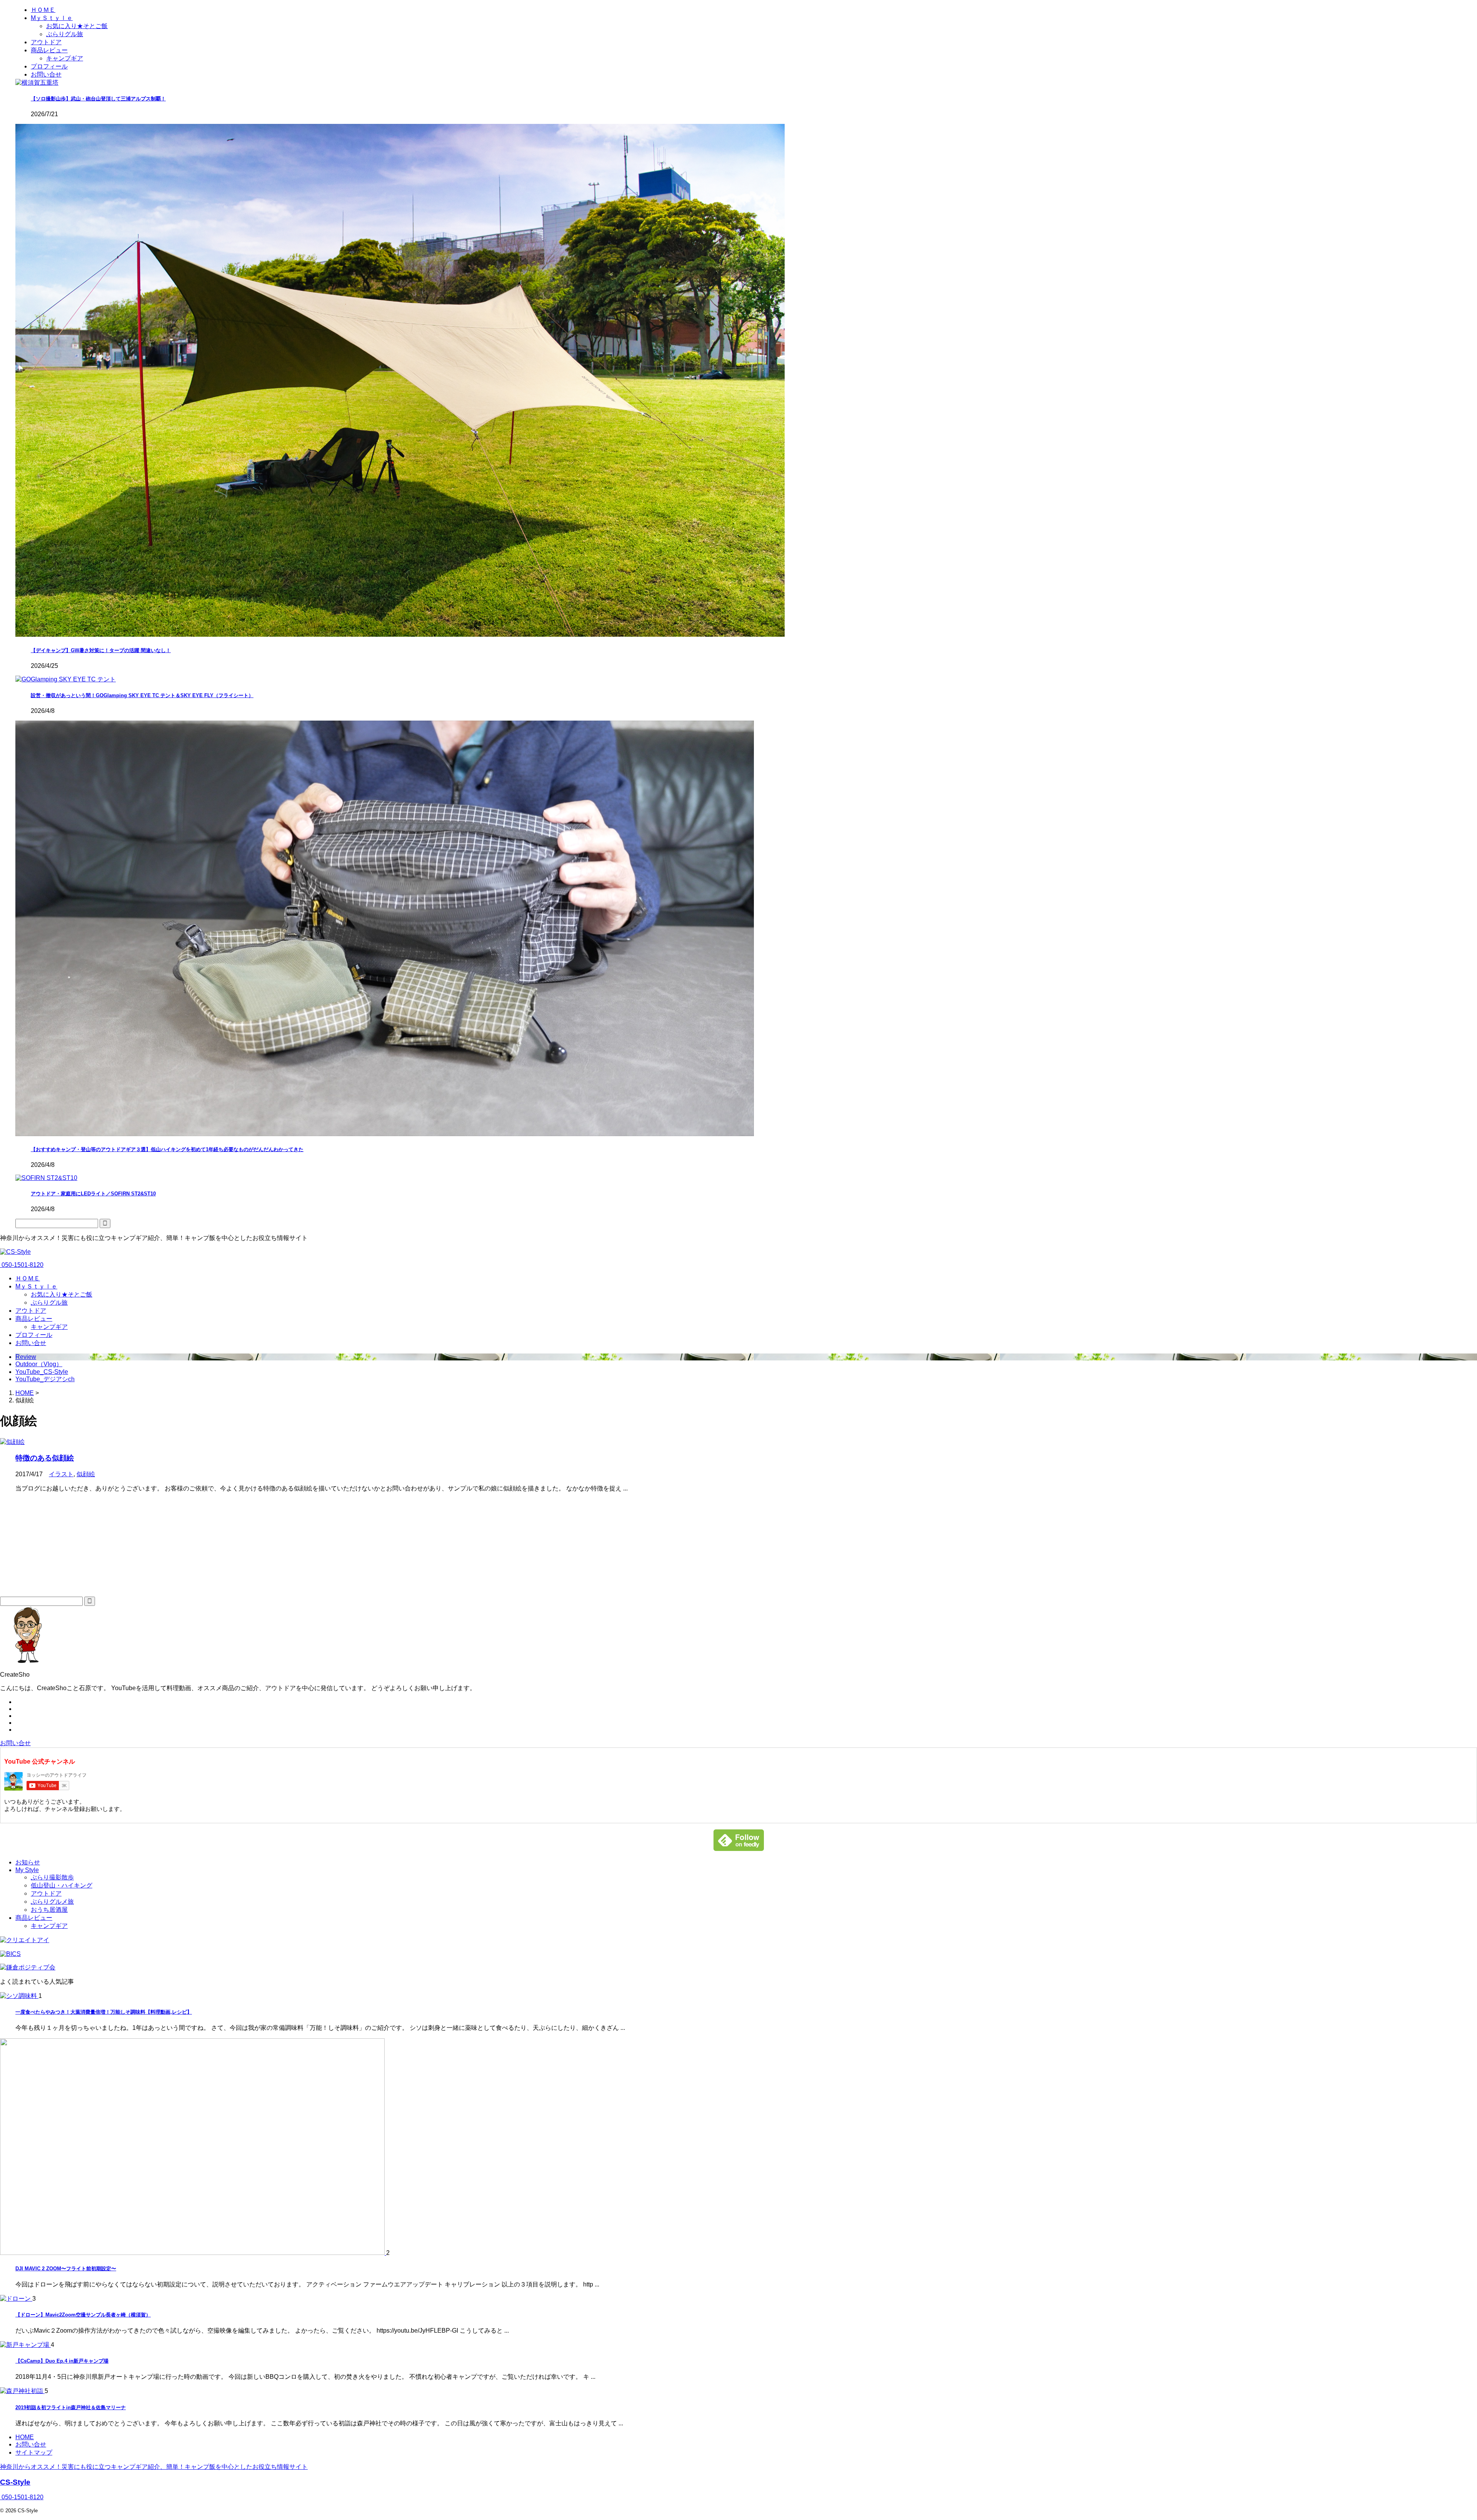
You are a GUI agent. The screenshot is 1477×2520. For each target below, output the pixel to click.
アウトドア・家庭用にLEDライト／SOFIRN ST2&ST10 (93, 1194)
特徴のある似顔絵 (45, 1458)
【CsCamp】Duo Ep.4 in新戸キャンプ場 (62, 2361)
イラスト (61, 1474)
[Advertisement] (58, 1547)
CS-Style (15, 2482)
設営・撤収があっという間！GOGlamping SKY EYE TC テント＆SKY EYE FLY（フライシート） (142, 695)
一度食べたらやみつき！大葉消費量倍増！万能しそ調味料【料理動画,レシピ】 (104, 2012)
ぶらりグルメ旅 (52, 1902)
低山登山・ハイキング (62, 1885)
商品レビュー (34, 1319)
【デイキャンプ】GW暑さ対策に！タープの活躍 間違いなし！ (101, 650)
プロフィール (34, 1335)
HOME (25, 2437)
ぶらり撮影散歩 (52, 1877)
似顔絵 (86, 1474)
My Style (27, 1870)
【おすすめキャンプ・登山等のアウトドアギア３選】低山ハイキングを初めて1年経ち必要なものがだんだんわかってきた (167, 1149)
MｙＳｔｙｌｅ (36, 1286)
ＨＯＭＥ (28, 1278)
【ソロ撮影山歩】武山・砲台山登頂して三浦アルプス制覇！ (98, 99)
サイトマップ (34, 2452)
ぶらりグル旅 (49, 1303)
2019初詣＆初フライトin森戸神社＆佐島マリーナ (71, 2407)
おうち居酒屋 (49, 1910)
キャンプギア (49, 1327)
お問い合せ (31, 1343)
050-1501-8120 (22, 1265)
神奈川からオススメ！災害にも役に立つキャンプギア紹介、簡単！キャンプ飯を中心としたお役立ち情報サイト (154, 2467)
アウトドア (31, 1311)
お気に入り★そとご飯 (62, 1294)
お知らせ (28, 1862)
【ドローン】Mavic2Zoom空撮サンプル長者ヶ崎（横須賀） (83, 2315)
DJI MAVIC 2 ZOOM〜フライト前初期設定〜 (66, 2269)
